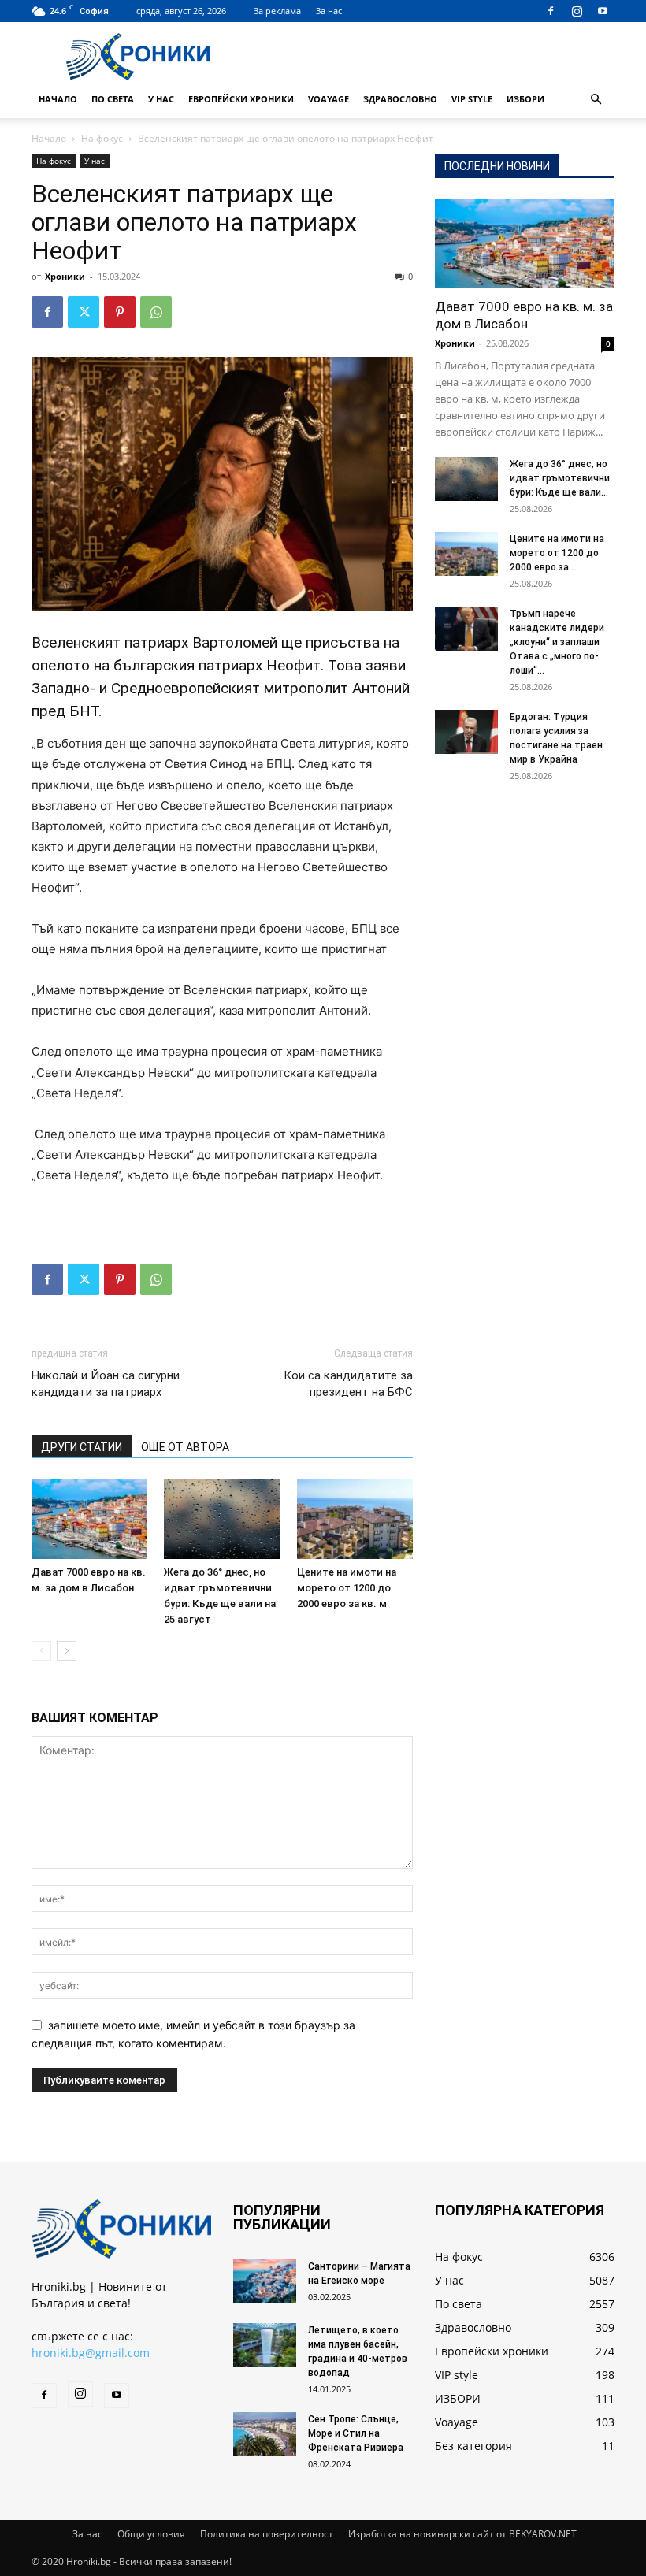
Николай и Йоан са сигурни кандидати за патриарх (106, 1384)
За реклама (277, 11)
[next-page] (67, 1651)
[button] (596, 100)
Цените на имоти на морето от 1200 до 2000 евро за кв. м (347, 1588)
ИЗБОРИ (525, 99)
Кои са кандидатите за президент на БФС (348, 1384)
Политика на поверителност (267, 2534)
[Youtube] (603, 11)
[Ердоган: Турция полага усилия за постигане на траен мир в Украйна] (466, 732)
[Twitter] (84, 312)
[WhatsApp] (156, 312)
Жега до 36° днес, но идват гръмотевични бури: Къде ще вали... (560, 478)
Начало (58, 99)
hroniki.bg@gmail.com (91, 2353)
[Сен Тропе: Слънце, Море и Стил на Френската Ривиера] (265, 2434)
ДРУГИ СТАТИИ (82, 1447)
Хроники (65, 276)
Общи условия (151, 2534)
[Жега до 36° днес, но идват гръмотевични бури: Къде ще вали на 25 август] (222, 1519)
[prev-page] (41, 1651)
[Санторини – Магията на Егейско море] (265, 2281)
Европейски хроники (241, 99)
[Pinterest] (120, 312)
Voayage (329, 99)
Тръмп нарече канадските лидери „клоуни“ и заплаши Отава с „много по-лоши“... (557, 642)
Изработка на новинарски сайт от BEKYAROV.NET (462, 2534)
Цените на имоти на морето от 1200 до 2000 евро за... (557, 553)
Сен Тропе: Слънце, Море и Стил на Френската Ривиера (356, 2433)
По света (113, 99)
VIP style (472, 99)
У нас (161, 99)
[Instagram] (577, 11)
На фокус (102, 138)
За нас (329, 11)
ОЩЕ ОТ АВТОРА (185, 1447)
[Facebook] (551, 11)
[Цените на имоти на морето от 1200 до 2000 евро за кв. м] (355, 1519)
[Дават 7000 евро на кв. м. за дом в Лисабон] (89, 1519)
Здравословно (400, 99)
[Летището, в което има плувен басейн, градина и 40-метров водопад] (265, 2345)
